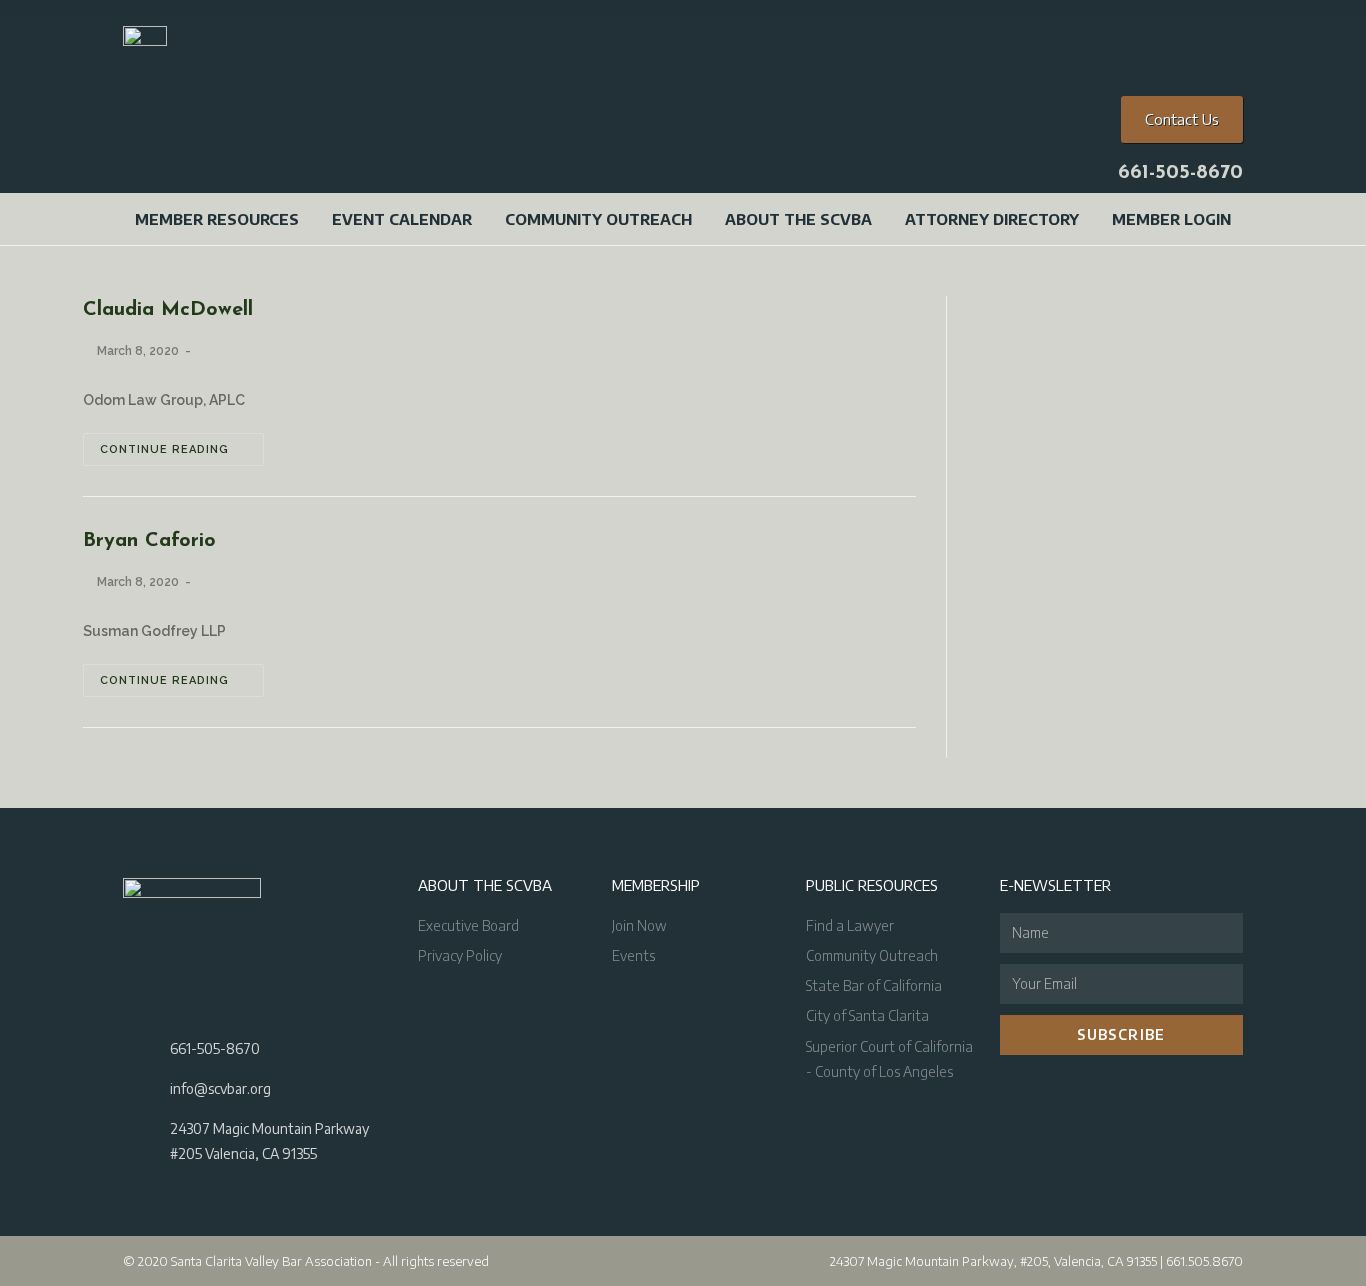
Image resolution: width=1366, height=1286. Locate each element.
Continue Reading (164, 449)
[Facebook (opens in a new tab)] (1143, 15)
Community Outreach (598, 219)
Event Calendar (402, 219)
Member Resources (217, 219)
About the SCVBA (798, 219)
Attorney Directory (992, 219)
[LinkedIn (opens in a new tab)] (1195, 15)
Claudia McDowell (168, 310)
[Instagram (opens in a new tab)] (1169, 15)
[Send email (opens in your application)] (1218, 15)
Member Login (1171, 219)
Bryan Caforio (149, 541)
